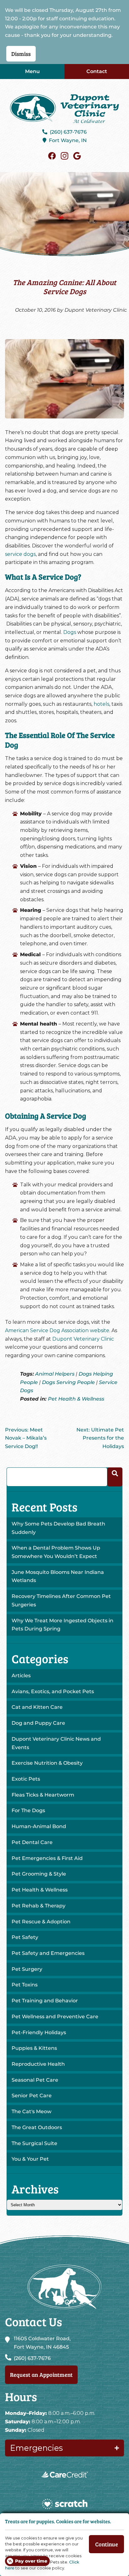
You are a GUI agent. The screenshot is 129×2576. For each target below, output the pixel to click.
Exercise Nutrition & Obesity (47, 1763)
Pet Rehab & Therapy (39, 1906)
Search (115, 1477)
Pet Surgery (27, 1969)
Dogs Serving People (68, 1382)
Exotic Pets (26, 1779)
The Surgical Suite (34, 2143)
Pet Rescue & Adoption (41, 1922)
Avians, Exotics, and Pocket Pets (53, 1691)
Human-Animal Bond (39, 1826)
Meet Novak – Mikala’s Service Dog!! (26, 1438)
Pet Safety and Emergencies (48, 1953)
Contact (97, 71)
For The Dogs (28, 1810)
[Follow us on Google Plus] (77, 156)
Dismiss (21, 54)
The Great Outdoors (37, 2127)
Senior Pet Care (32, 2096)
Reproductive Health (38, 2064)
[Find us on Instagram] (64, 156)
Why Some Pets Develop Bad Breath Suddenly (58, 1528)
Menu (32, 71)
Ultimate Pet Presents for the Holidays (100, 1438)
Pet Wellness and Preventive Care (55, 2017)
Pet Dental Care (32, 1842)
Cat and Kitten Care (37, 1707)
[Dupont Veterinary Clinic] (64, 109)
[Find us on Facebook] (52, 156)
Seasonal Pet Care (35, 2080)
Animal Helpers (55, 1374)
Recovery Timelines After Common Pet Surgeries (61, 1600)
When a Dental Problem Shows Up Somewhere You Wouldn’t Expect (56, 1552)
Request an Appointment (41, 2374)
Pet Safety (25, 1937)
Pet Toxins (25, 1985)
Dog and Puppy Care (38, 1723)
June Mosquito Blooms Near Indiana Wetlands (58, 1576)
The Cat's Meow (31, 2111)
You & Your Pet (30, 2159)
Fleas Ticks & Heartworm (43, 1795)
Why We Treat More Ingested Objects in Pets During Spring (62, 1625)
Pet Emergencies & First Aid (47, 1858)
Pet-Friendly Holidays (39, 2032)
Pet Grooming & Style (39, 1874)
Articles (21, 1676)
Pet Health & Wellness (76, 1399)
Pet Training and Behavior (45, 2001)
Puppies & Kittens (34, 2048)
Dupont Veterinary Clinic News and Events (56, 1743)
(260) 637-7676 (68, 132)
